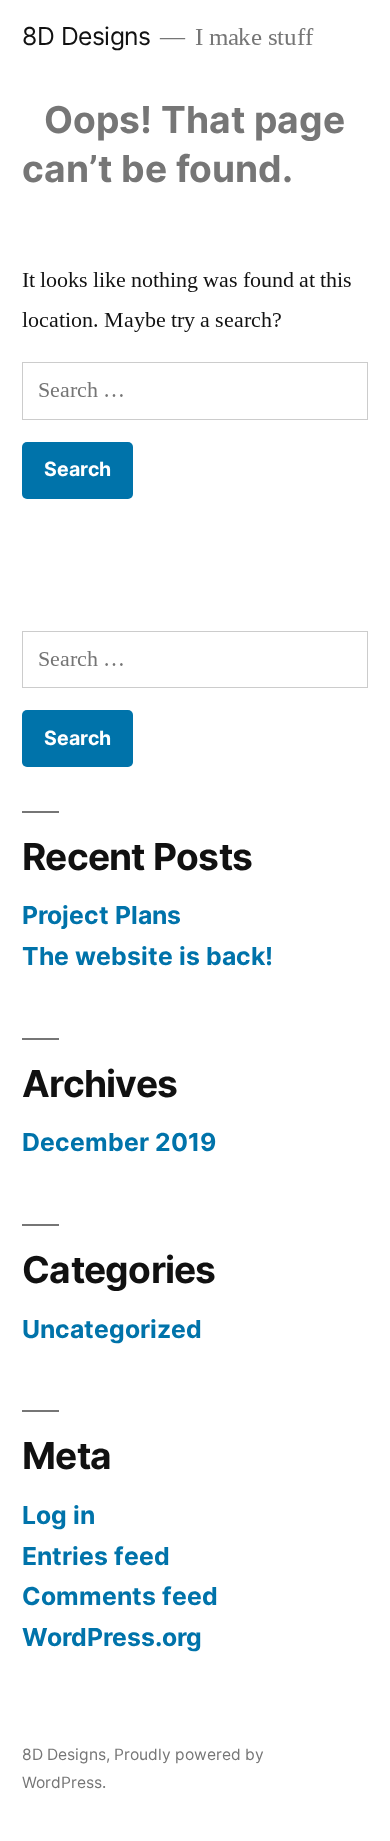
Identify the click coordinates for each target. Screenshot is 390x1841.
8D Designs (86, 36)
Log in (58, 1515)
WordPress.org (112, 1637)
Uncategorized (112, 1329)
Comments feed (120, 1596)
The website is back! (147, 956)
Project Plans (101, 915)
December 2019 (119, 1142)
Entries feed (96, 1556)
